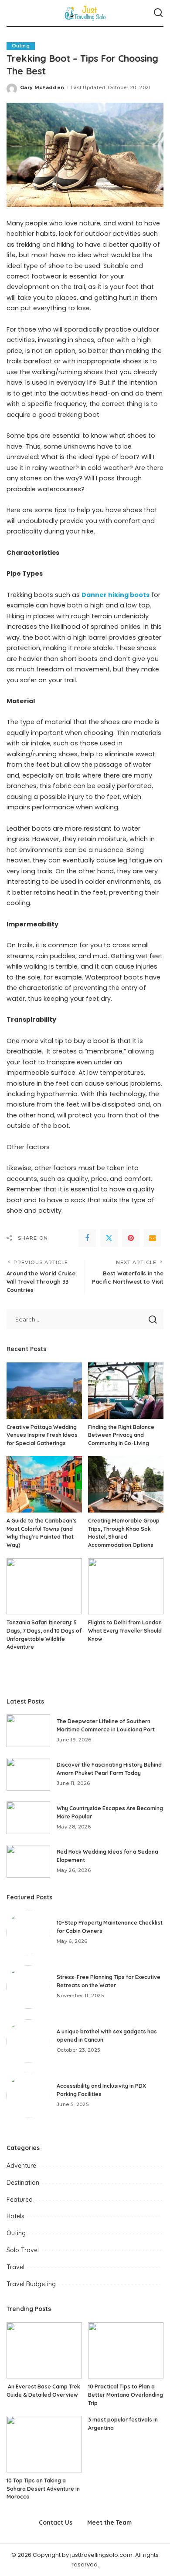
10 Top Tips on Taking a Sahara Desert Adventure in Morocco (43, 2489)
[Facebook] (87, 1238)
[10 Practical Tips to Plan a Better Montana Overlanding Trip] (126, 2351)
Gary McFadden (42, 87)
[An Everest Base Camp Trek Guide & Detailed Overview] (44, 2351)
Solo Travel (23, 2250)
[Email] (153, 1238)
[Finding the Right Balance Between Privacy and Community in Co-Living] (126, 1391)
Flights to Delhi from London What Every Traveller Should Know (125, 1630)
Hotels (15, 2216)
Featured (20, 2200)
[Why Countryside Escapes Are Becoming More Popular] (28, 1818)
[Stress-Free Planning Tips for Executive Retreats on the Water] (28, 1987)
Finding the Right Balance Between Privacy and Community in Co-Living (121, 1435)
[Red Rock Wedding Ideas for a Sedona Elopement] (28, 1861)
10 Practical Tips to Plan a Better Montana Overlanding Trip (126, 2395)
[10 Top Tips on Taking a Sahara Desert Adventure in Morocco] (44, 2444)
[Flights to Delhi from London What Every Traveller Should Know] (126, 1587)
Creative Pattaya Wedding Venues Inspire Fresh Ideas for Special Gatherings (42, 1435)
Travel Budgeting (31, 2284)
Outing (21, 46)
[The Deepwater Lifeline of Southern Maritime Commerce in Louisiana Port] (28, 1731)
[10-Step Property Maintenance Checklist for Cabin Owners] (28, 1932)
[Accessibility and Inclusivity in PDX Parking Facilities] (28, 2096)
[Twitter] (109, 1238)
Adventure (21, 2166)
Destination (23, 2183)
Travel (15, 2267)
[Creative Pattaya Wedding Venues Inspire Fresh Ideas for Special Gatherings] (44, 1391)
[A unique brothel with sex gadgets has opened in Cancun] (28, 2041)
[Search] (158, 13)
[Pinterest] (131, 1238)
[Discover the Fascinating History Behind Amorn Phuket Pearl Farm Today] (28, 1774)
